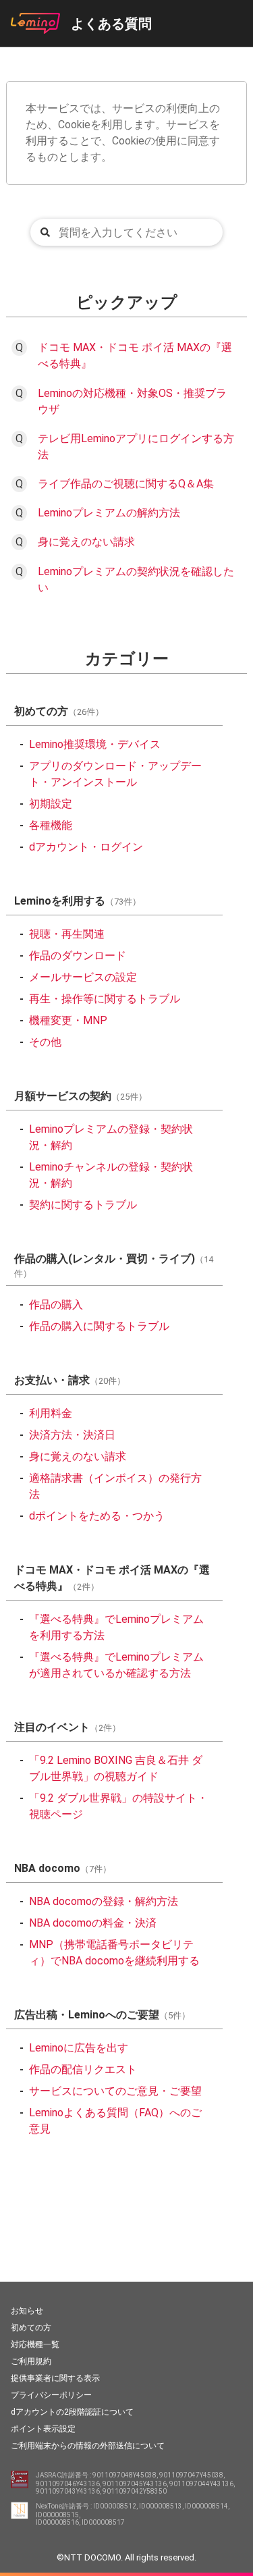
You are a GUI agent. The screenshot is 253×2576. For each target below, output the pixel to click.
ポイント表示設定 (43, 2429)
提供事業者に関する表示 (55, 2378)
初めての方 (31, 2328)
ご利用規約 (31, 2361)
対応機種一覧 (35, 2344)
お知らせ (27, 2311)
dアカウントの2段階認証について (72, 2412)
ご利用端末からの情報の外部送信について (88, 2446)
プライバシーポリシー (51, 2395)
